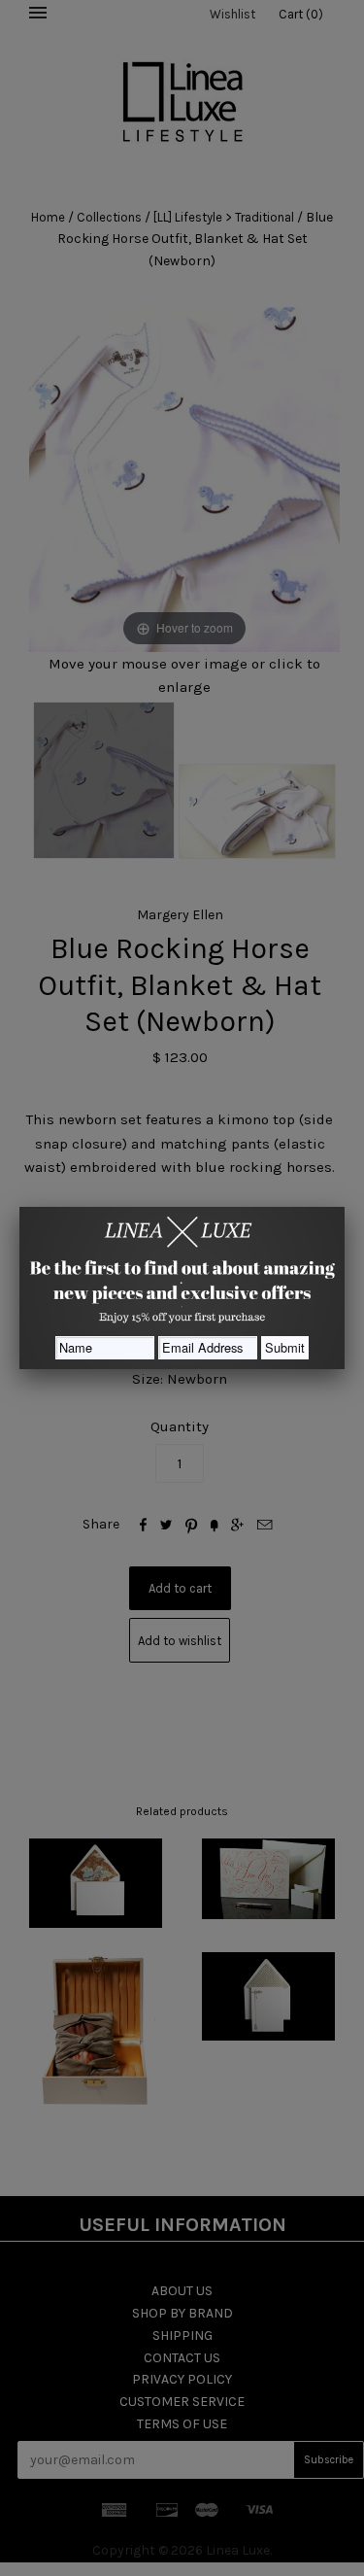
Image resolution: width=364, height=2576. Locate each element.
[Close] (345, 1207)
